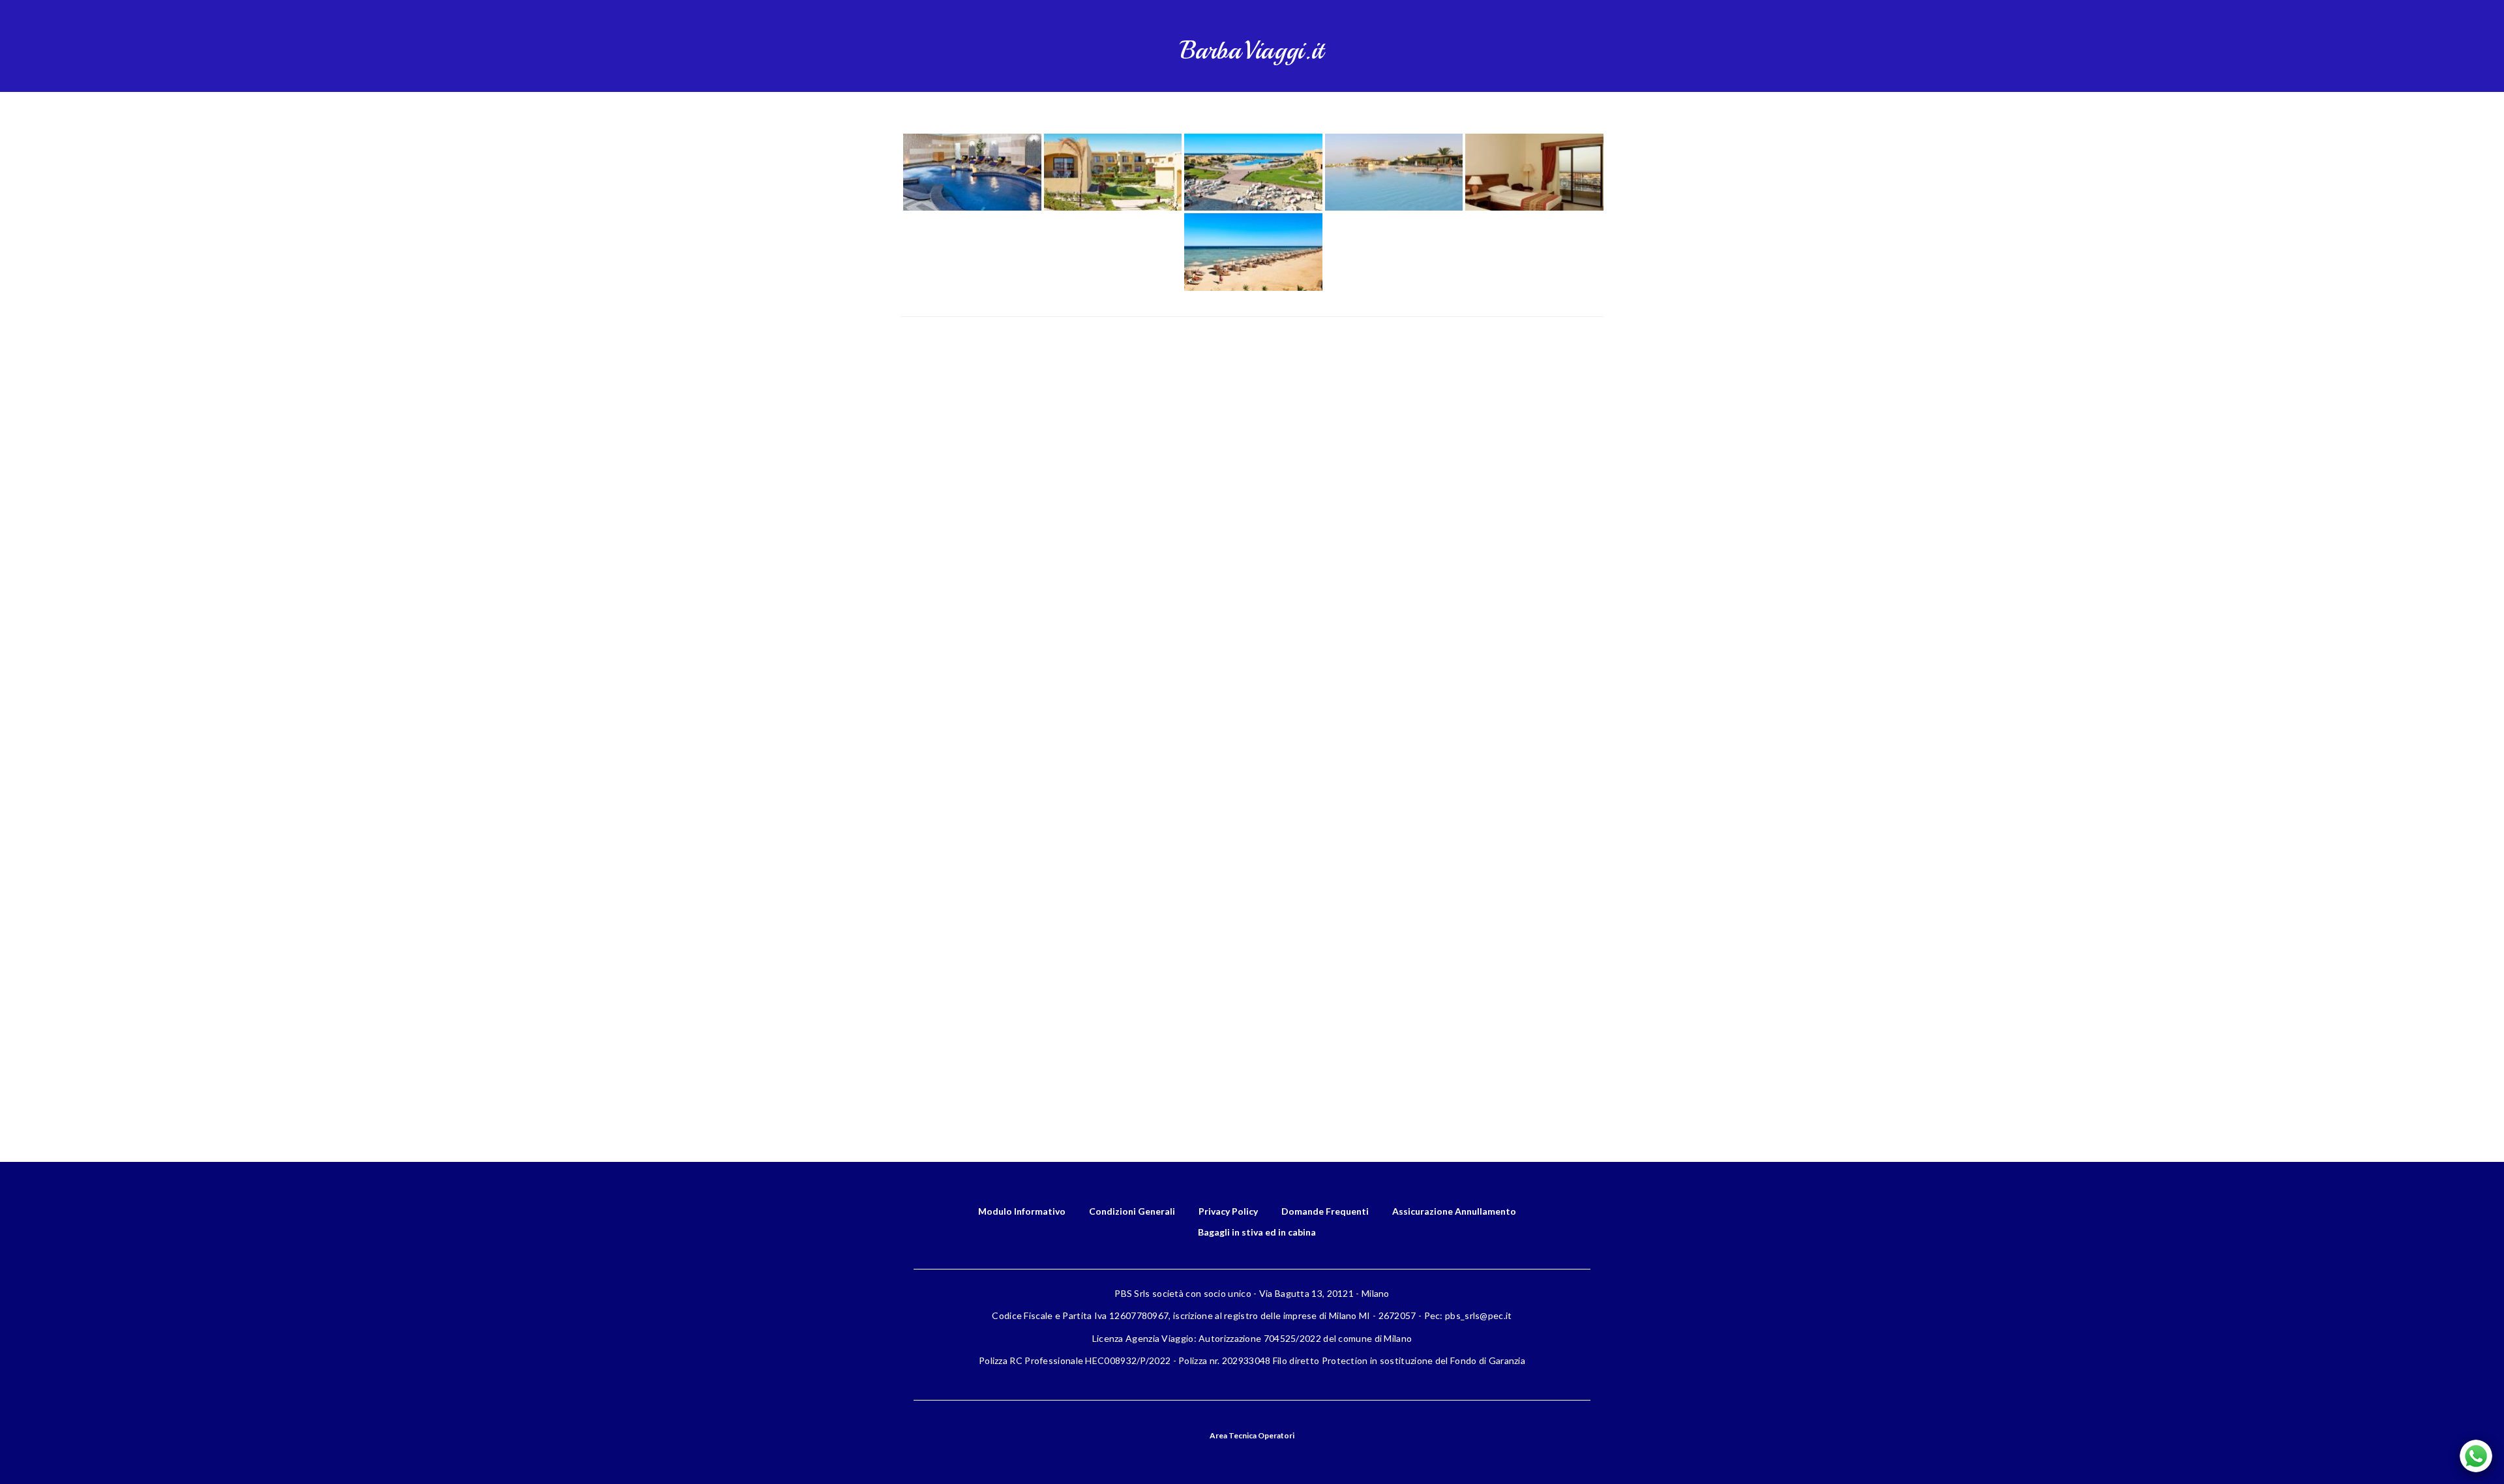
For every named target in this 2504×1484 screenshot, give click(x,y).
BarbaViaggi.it (1252, 51)
